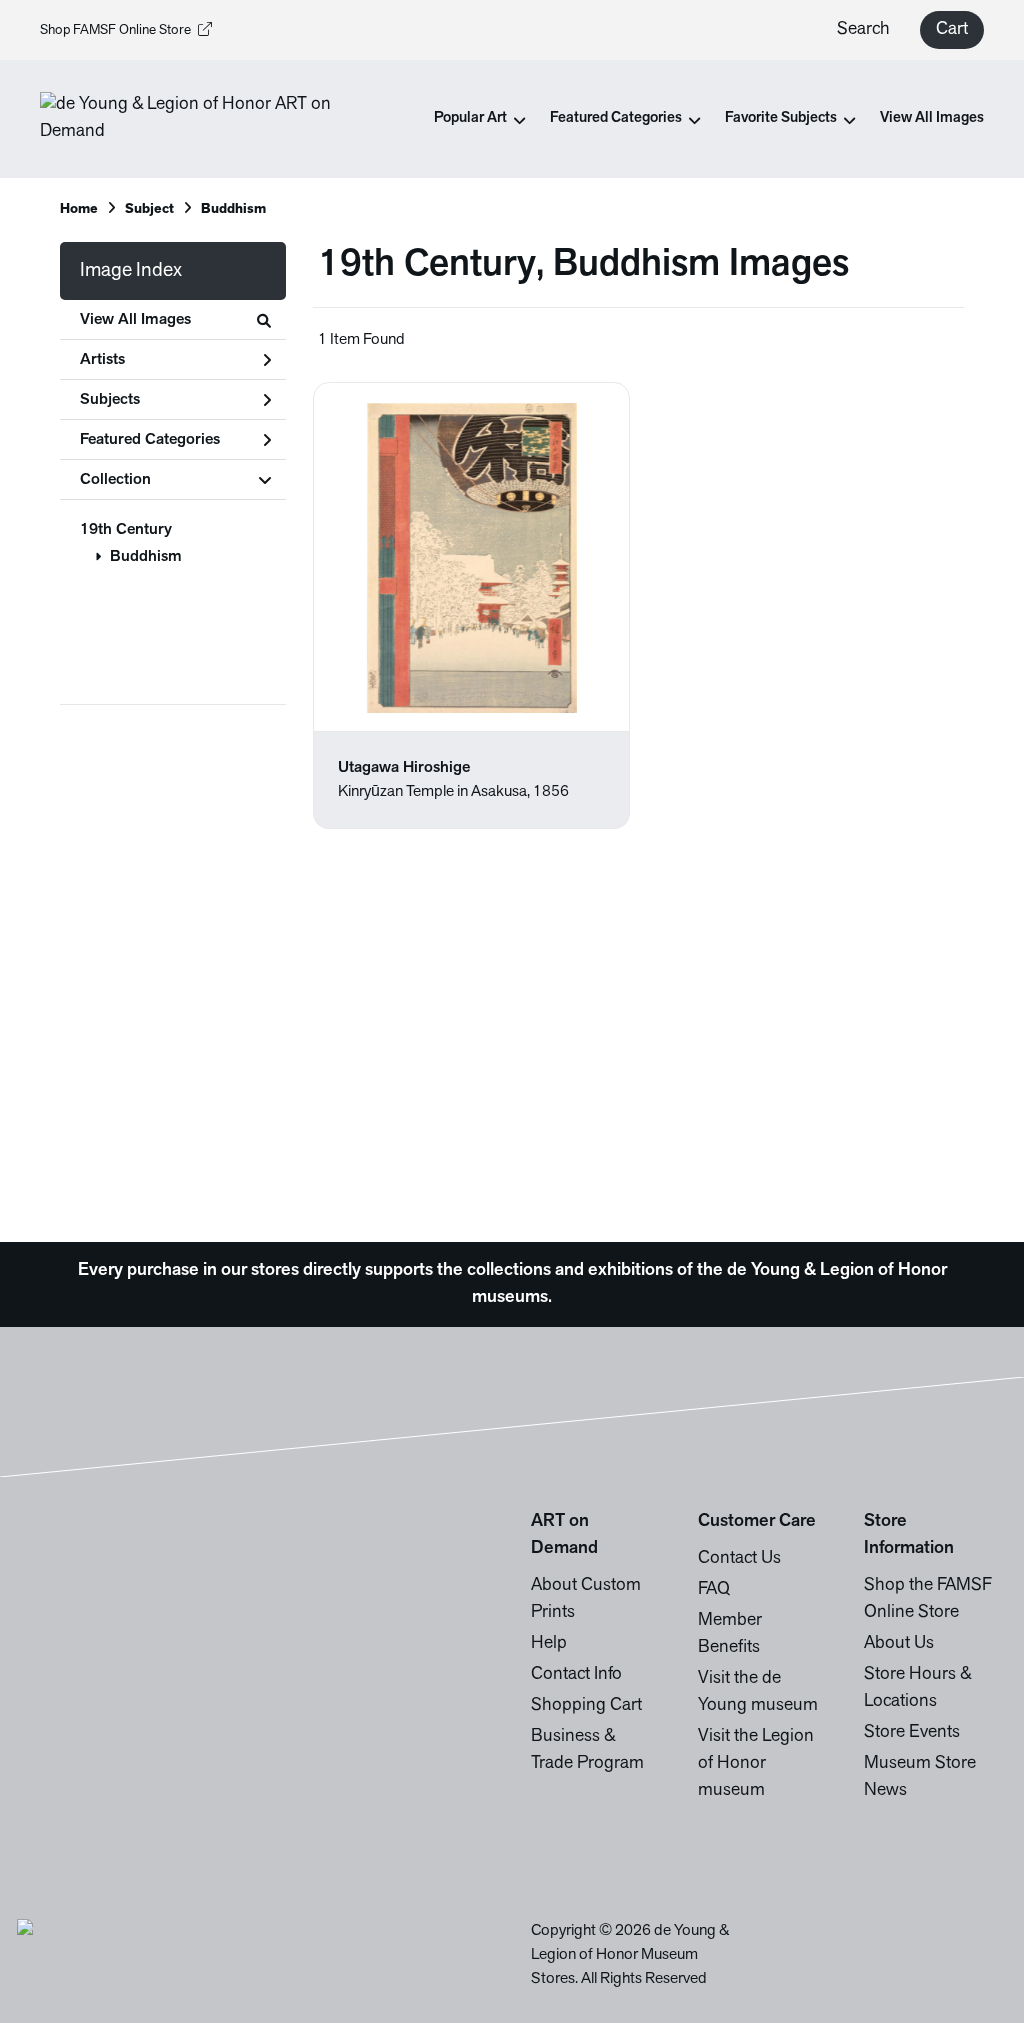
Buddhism (146, 557)
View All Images (932, 118)
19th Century (126, 530)
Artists (102, 360)
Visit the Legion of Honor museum (756, 1764)
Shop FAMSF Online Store (115, 30)
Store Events (912, 1733)
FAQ (714, 1590)
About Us (899, 1644)
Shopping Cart (586, 1706)
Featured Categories (150, 440)
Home (79, 209)
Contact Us (739, 1559)
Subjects (110, 400)
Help (549, 1644)
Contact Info (576, 1675)
